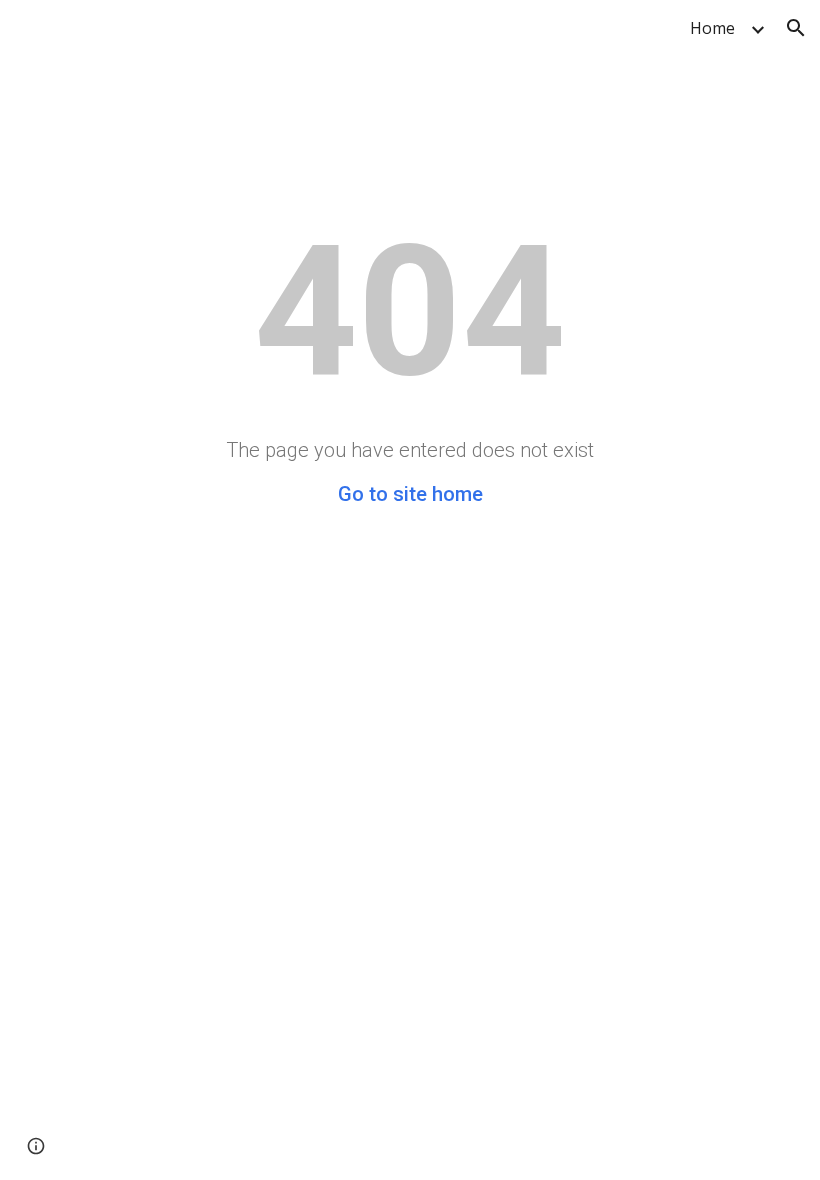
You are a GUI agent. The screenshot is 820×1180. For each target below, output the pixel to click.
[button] (796, 28)
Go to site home (410, 494)
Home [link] (712, 28)
